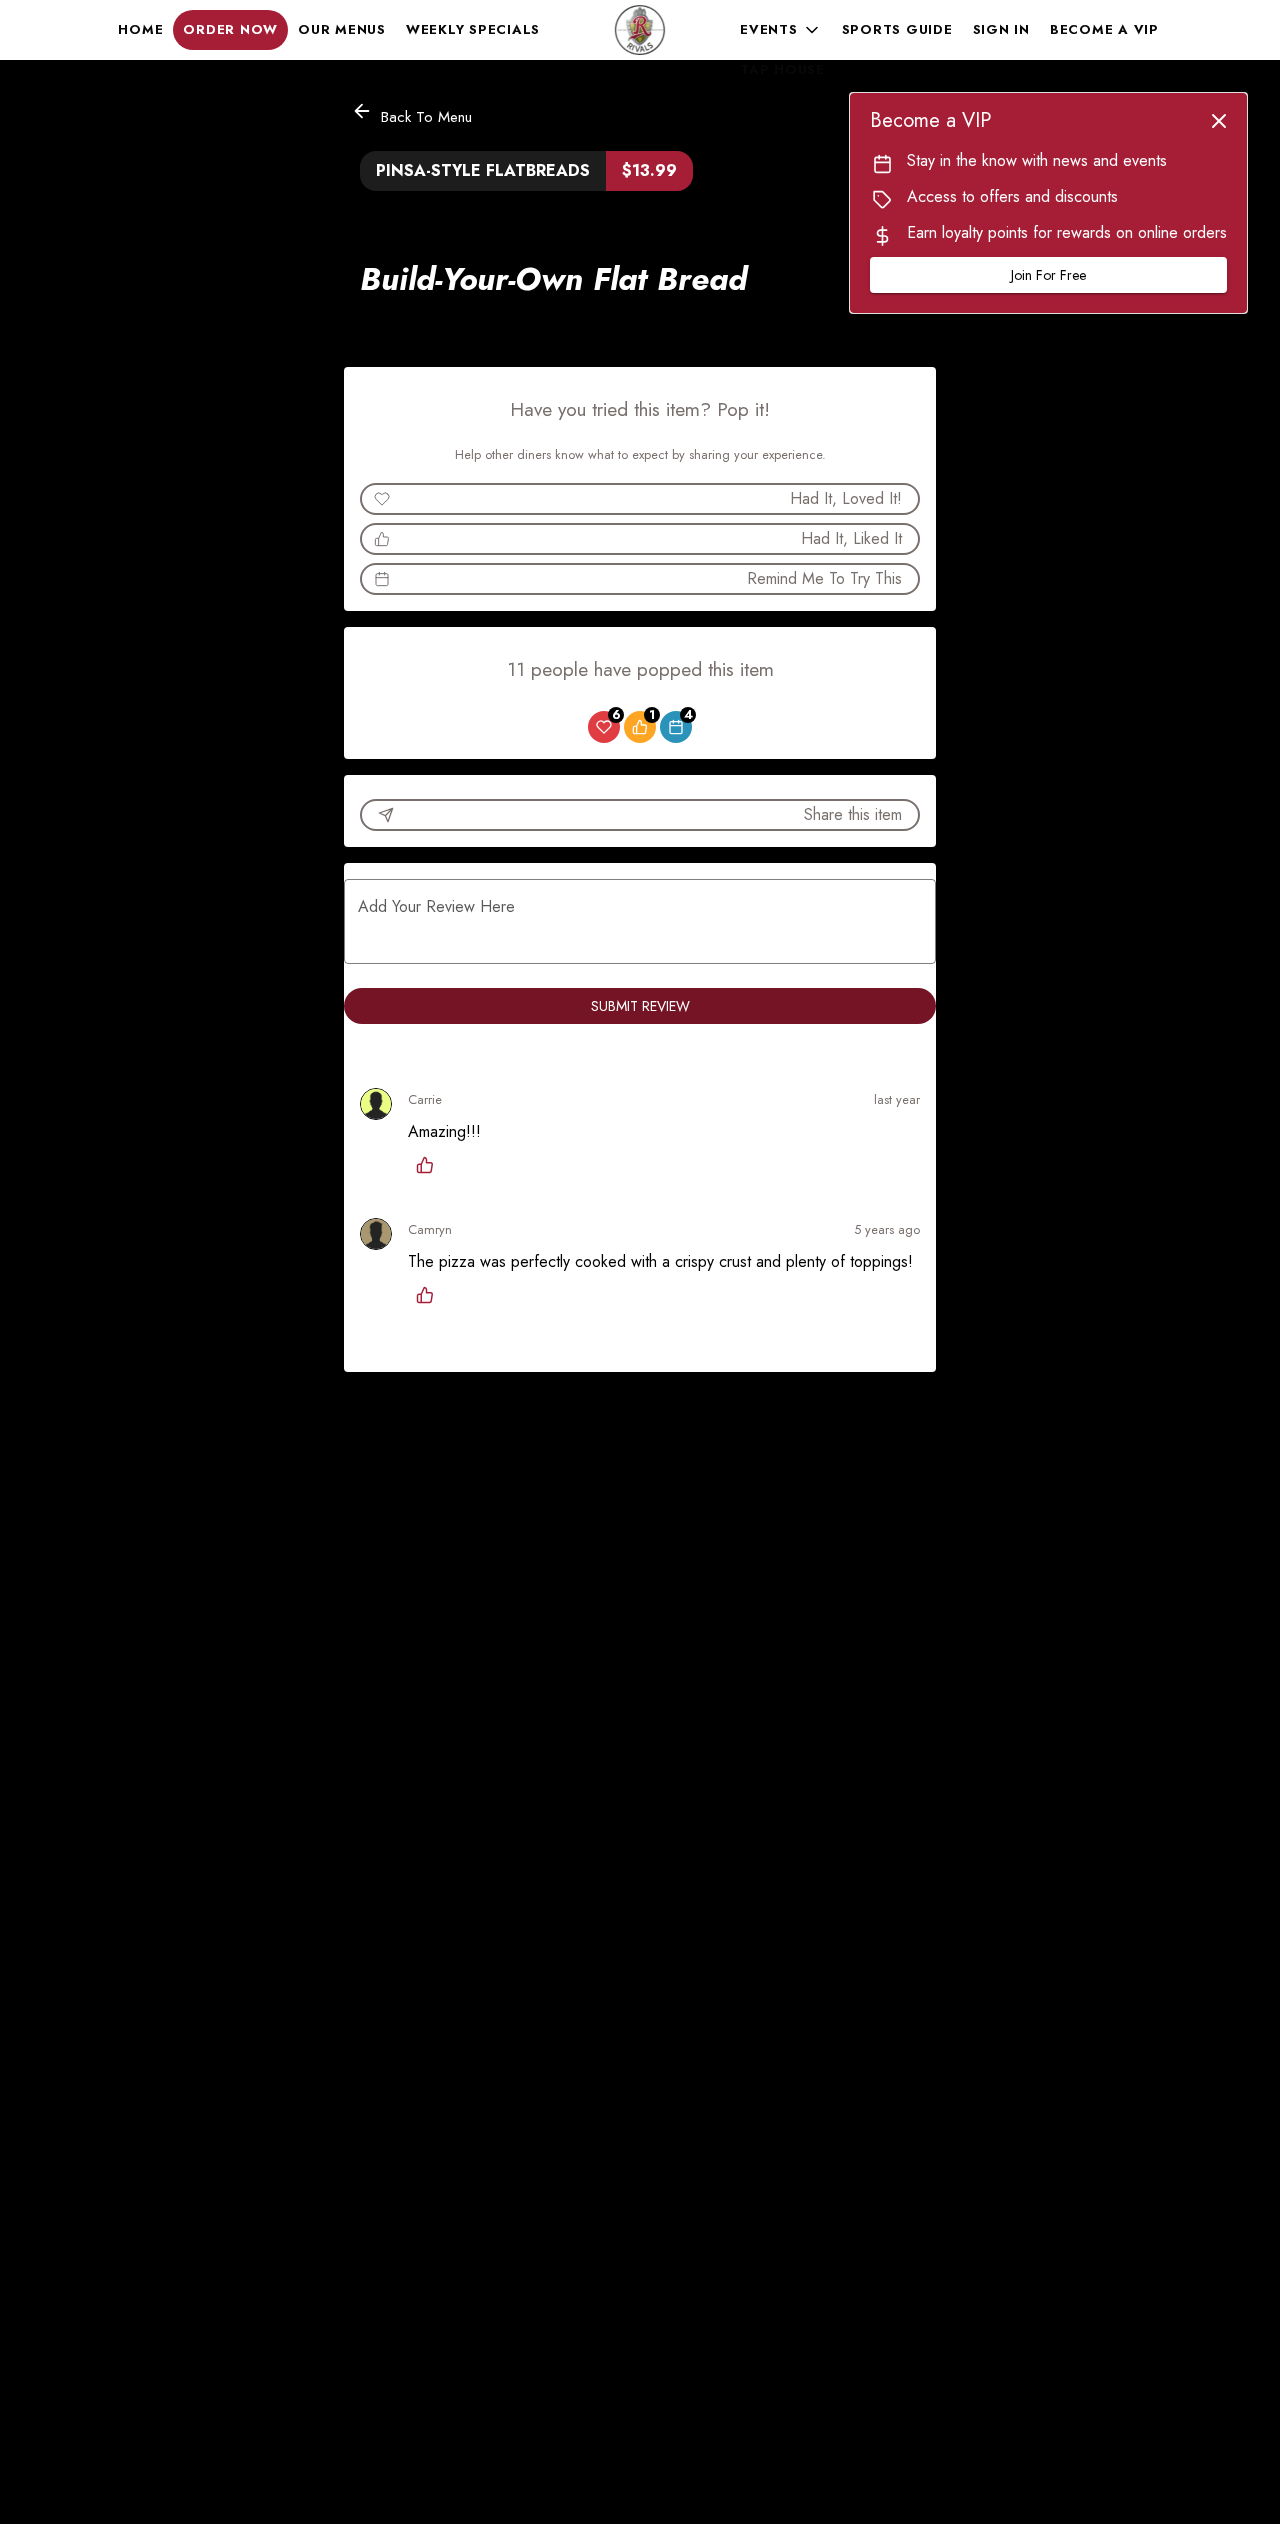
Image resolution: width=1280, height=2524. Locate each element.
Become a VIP (1104, 29)
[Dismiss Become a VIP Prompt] (1219, 121)
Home (140, 29)
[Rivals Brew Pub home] (640, 30)
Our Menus (342, 29)
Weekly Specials (473, 29)
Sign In (1001, 29)
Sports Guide (897, 29)
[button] (781, 30)
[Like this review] (430, 1165)
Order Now (230, 29)
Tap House (782, 69)
